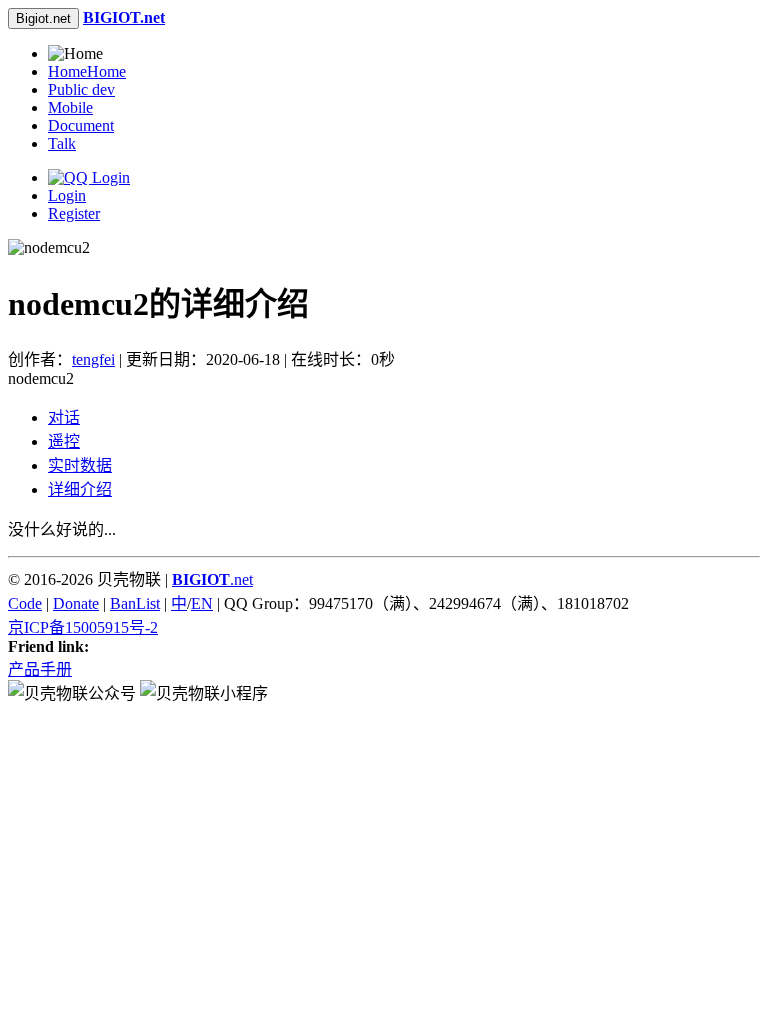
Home (87, 71)
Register (74, 213)
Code (25, 603)
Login (67, 195)
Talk (62, 143)
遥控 (64, 441)
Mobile (70, 107)
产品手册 (40, 669)
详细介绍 (80, 489)
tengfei (93, 359)
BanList (135, 603)
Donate (76, 603)
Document (81, 125)
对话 (64, 417)
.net (212, 579)
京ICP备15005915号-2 (83, 627)
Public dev (81, 89)
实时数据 (80, 465)
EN (202, 603)
